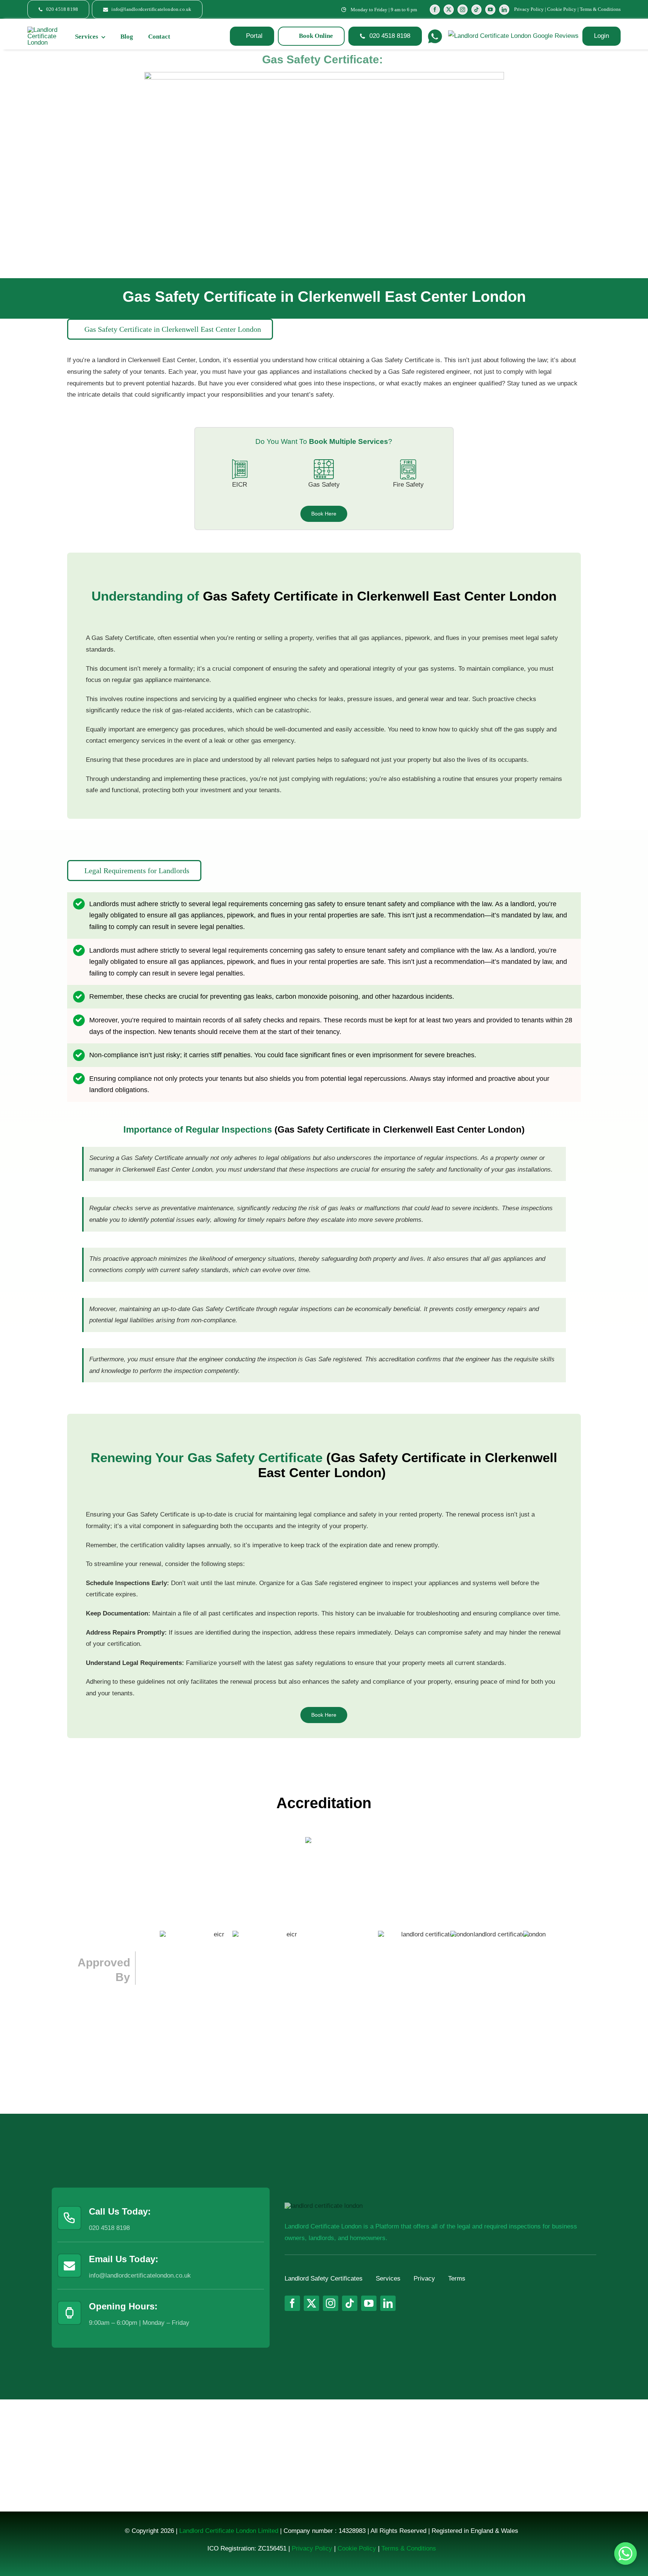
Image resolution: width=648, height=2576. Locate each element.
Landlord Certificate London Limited (229, 2531)
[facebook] (435, 10)
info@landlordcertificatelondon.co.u (138, 2276)
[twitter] (449, 10)
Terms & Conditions (600, 9)
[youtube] (490, 10)
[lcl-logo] (43, 30)
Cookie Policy (562, 9)
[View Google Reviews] (513, 36)
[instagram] (463, 10)
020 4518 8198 (109, 2228)
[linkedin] (504, 10)
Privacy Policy (529, 9)
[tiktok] (476, 10)
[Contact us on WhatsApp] (625, 2554)
